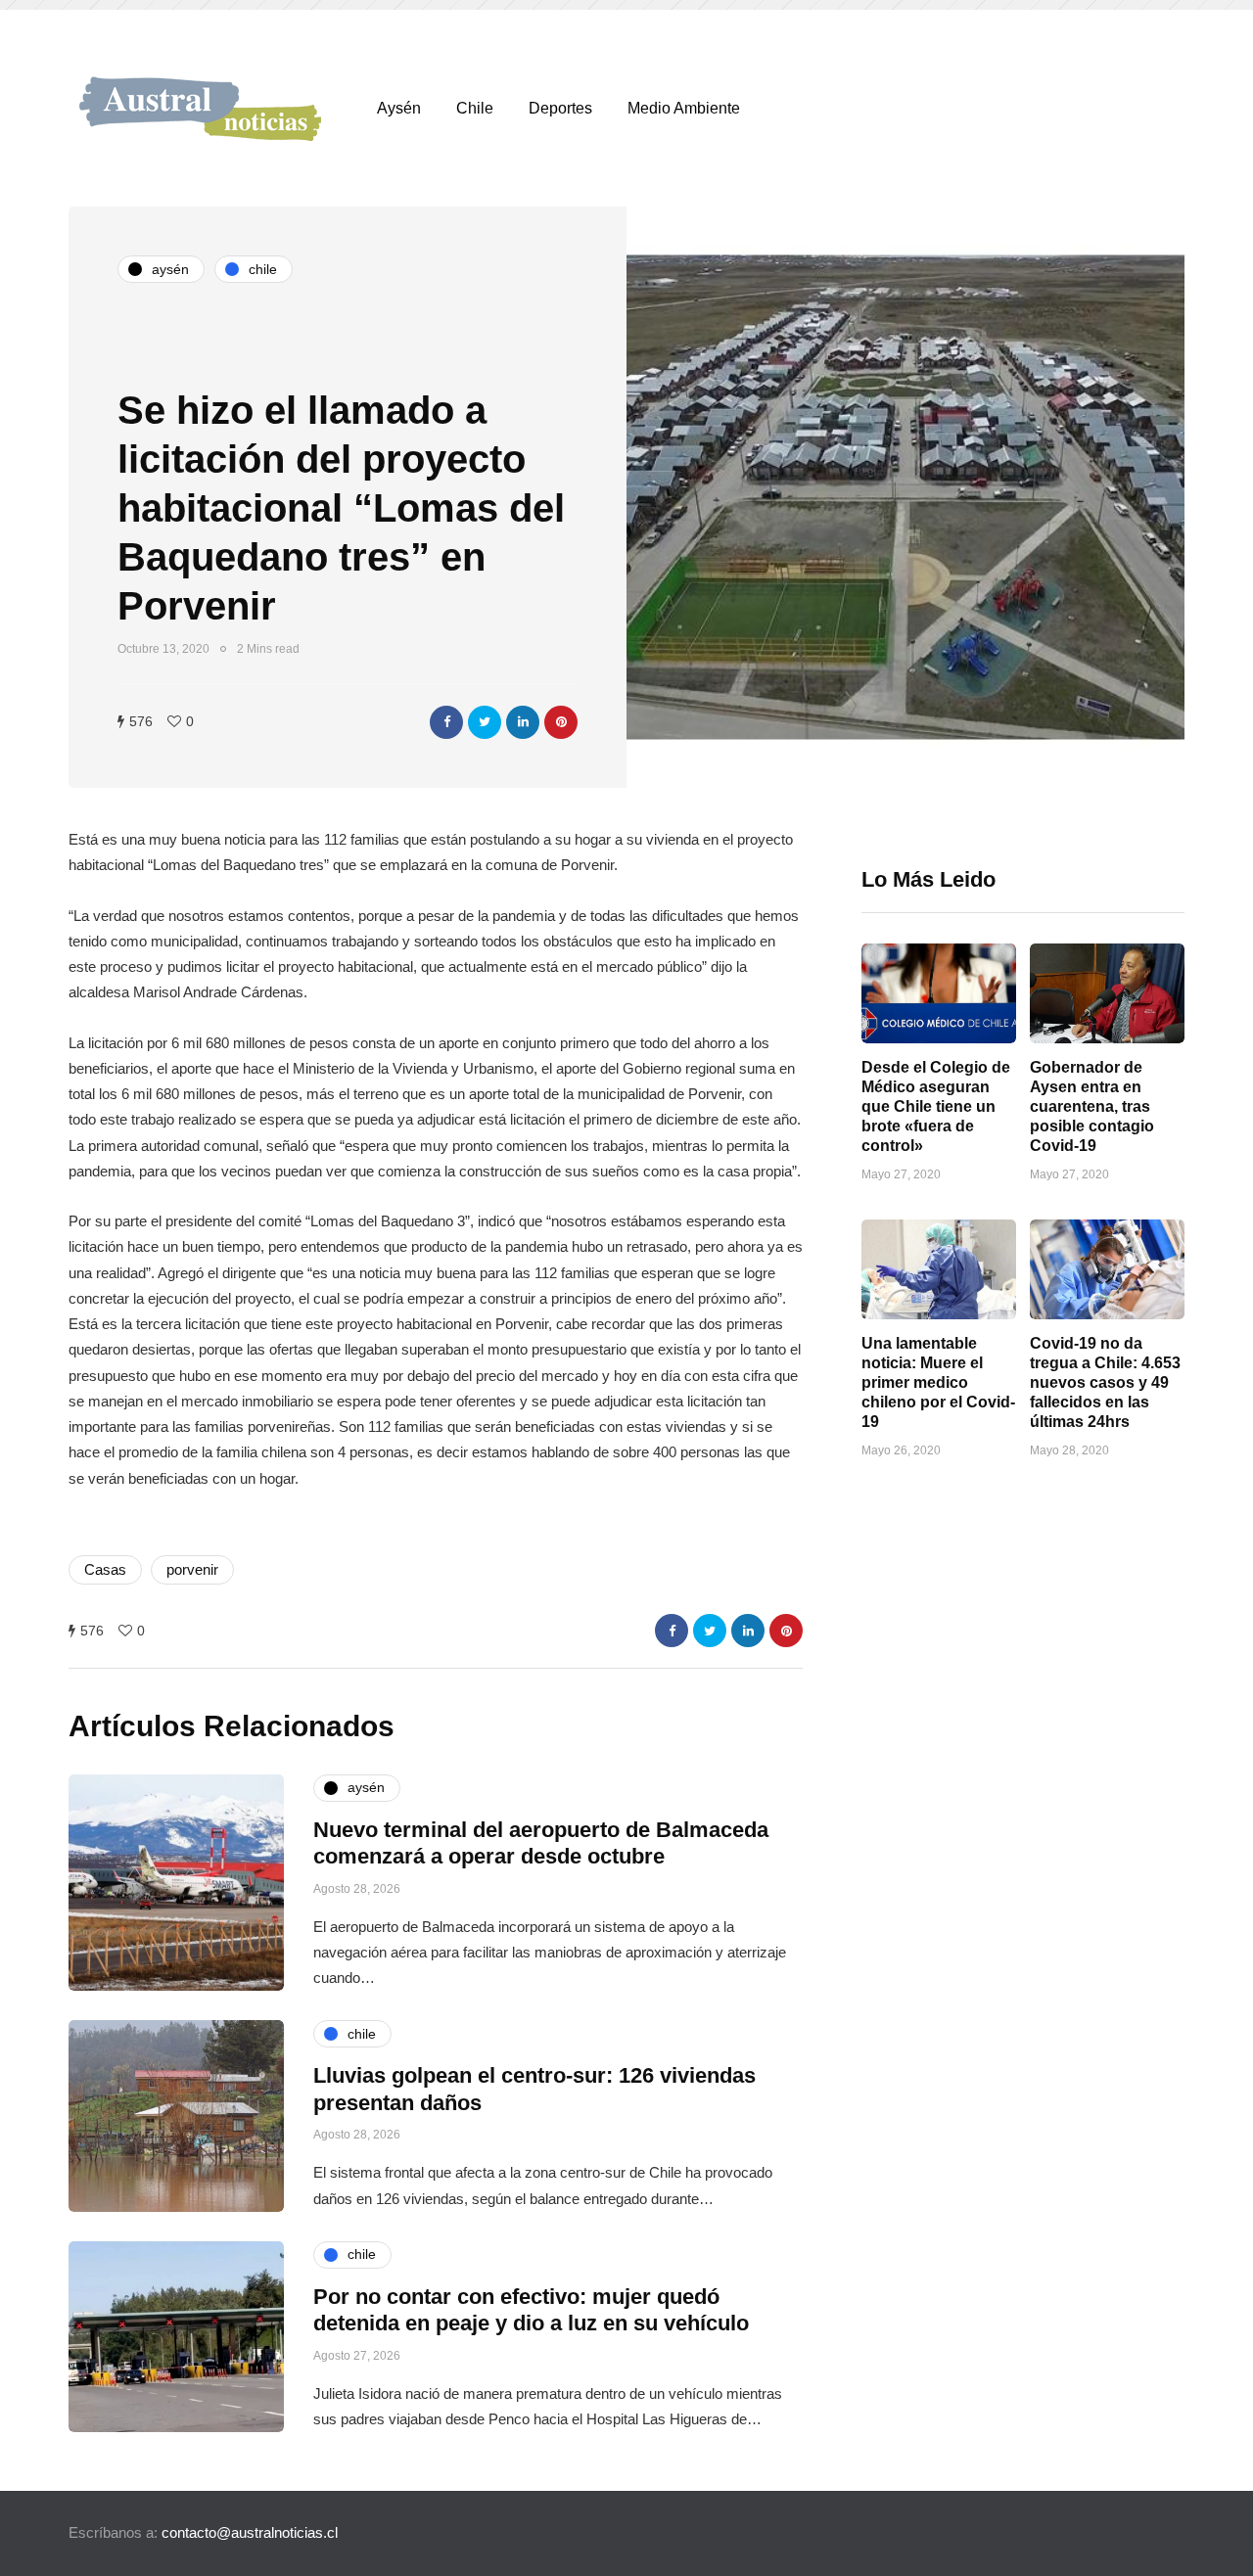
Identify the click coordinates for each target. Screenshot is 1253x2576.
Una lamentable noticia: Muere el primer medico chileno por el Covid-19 (938, 1382)
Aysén (399, 108)
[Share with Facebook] (446, 722)
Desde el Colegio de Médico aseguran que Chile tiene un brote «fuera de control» (936, 1106)
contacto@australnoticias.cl (250, 2532)
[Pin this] (561, 722)
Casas (105, 1569)
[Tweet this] (485, 722)
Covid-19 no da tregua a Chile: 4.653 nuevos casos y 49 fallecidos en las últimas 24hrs (1105, 1382)
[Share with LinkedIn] (523, 722)
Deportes (560, 108)
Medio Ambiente (684, 108)
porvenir (192, 1569)
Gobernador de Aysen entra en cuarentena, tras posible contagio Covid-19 (1092, 1106)
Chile (475, 108)
